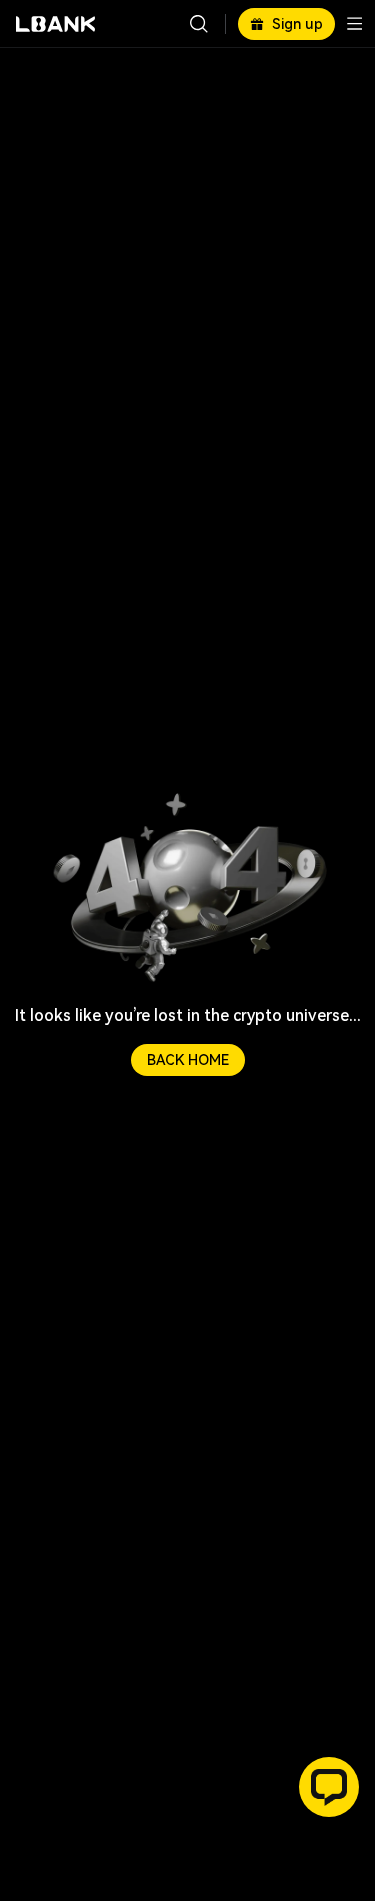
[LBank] (56, 24)
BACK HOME (188, 1060)
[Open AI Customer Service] (329, 1787)
